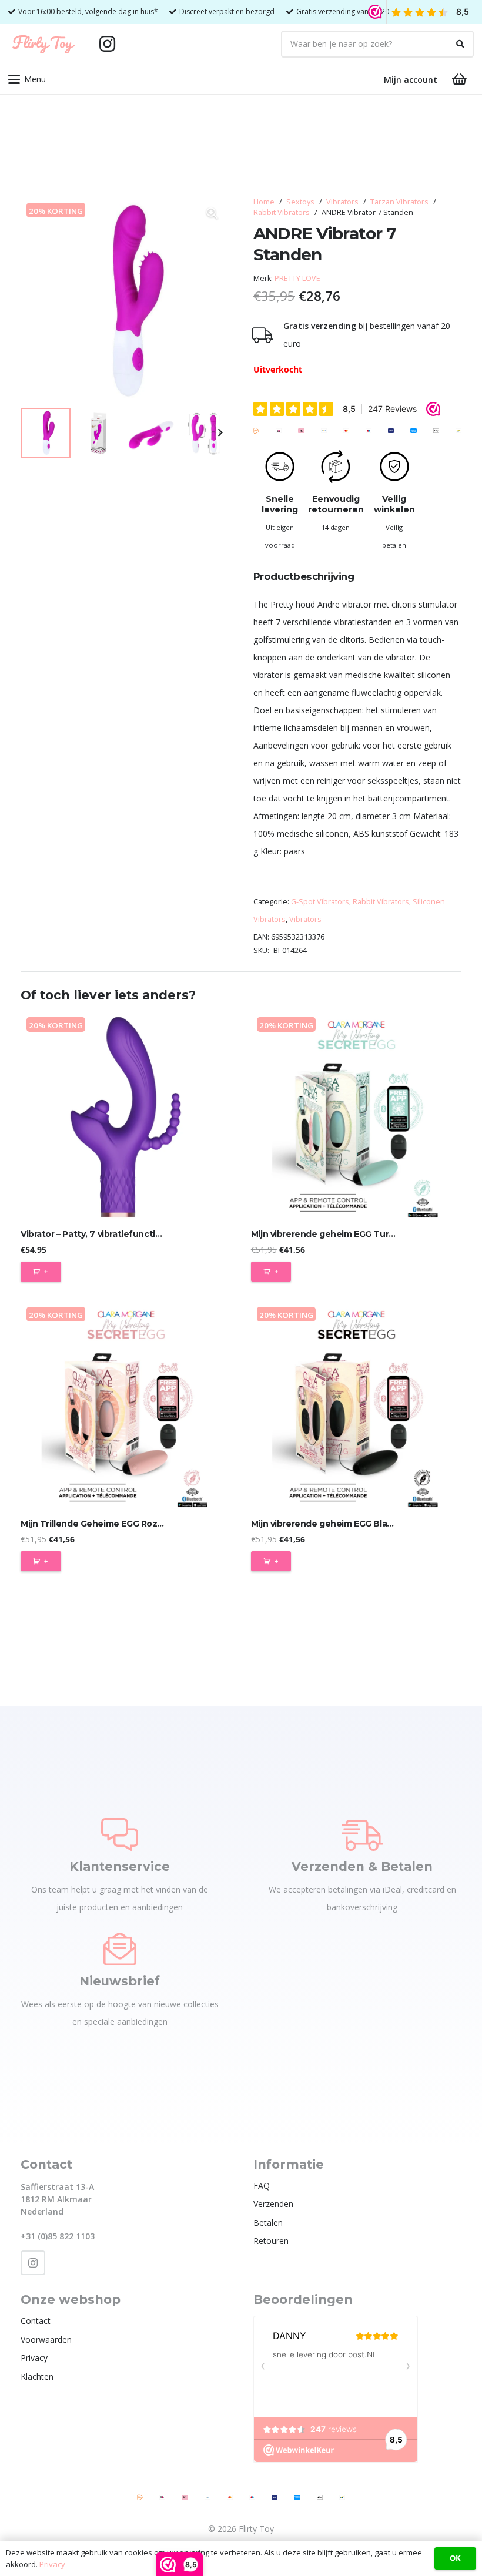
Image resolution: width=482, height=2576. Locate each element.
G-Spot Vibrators (320, 902)
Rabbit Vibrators (282, 212)
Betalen (268, 2223)
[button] (27, 79)
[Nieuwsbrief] (120, 1949)
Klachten (37, 2377)
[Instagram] (107, 44)
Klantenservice (120, 1866)
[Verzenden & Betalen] (362, 1834)
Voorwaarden (46, 2339)
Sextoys (300, 202)
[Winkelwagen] (460, 79)
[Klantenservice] (120, 1834)
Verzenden (273, 2204)
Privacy (34, 2358)
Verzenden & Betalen (362, 1866)
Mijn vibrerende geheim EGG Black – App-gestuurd (358, 1524)
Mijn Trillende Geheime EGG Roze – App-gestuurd (126, 1524)
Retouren (271, 2241)
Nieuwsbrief (120, 1981)
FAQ (262, 2186)
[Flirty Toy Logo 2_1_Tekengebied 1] (43, 44)
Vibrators (342, 202)
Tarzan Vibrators (399, 202)
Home (264, 202)
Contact (36, 2321)
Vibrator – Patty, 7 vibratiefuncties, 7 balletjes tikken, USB (143, 1234)
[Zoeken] (460, 44)
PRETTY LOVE (297, 278)
